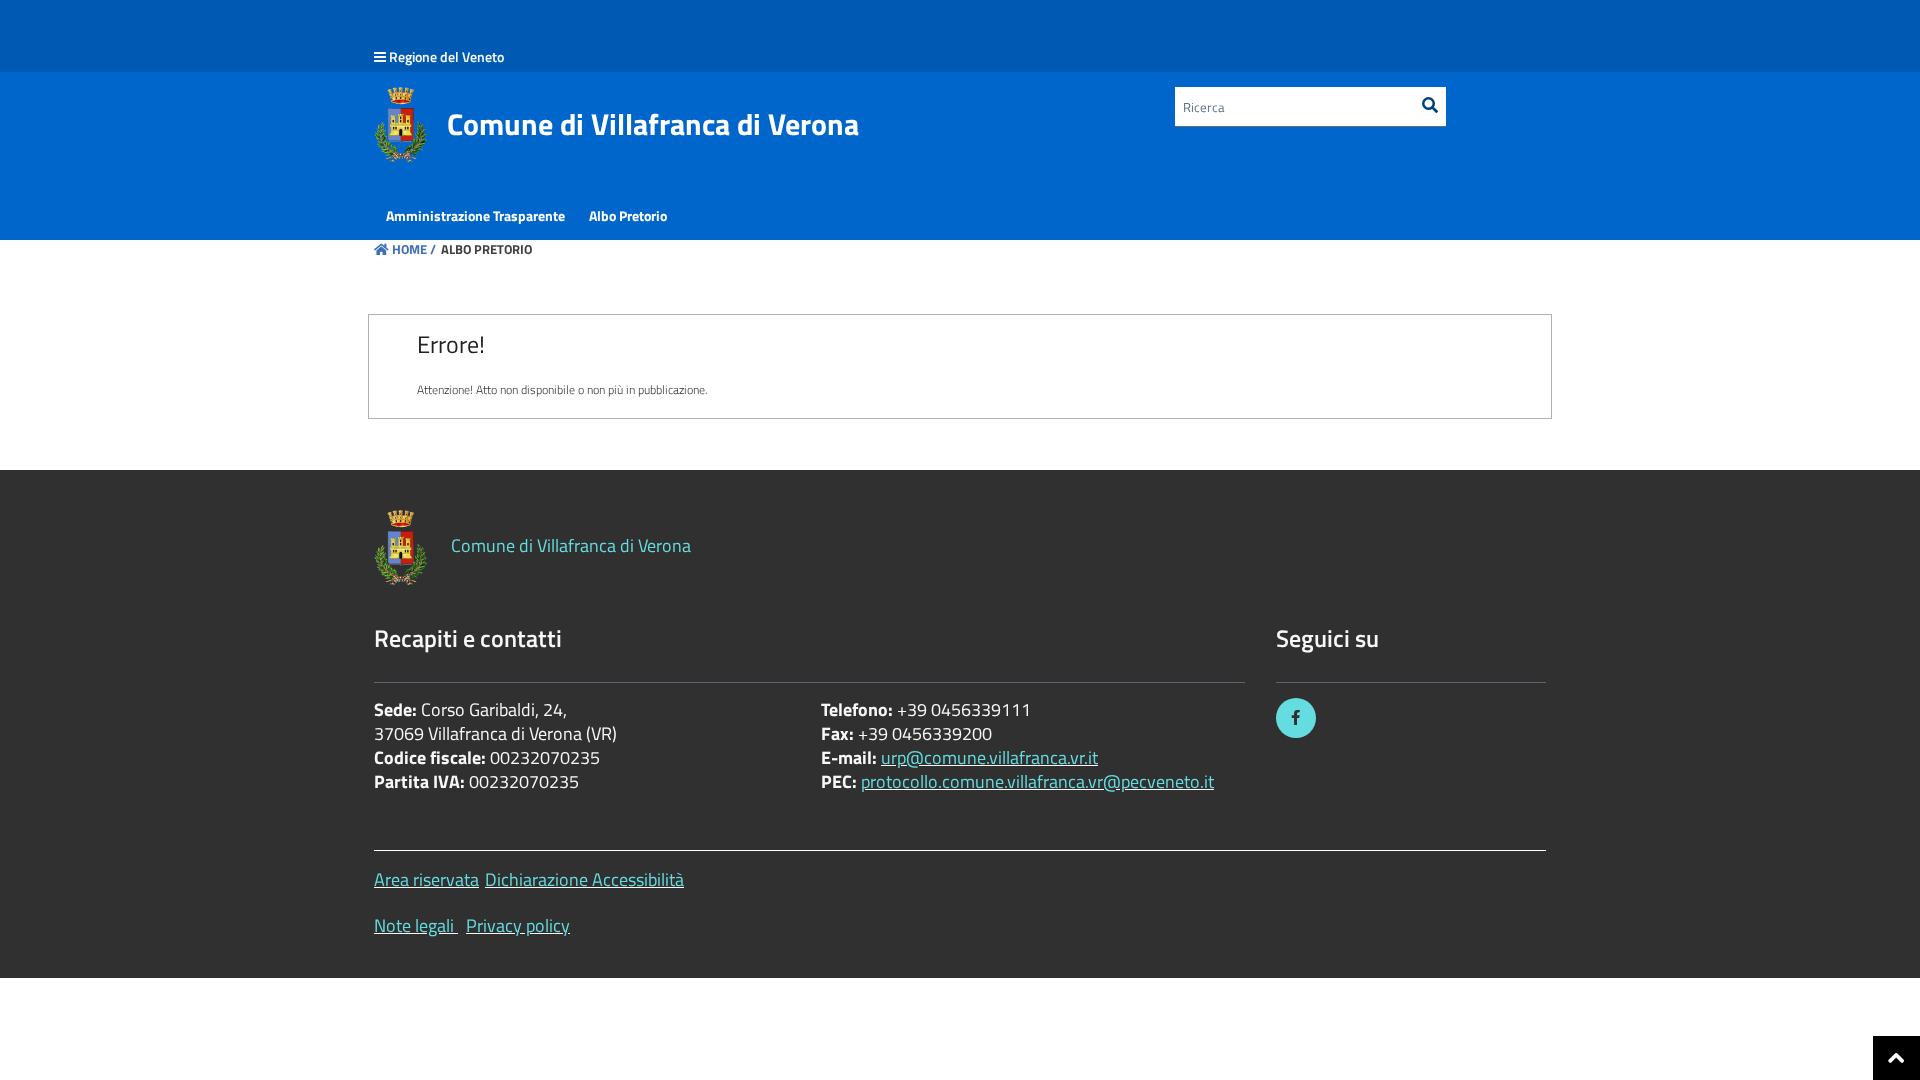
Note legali (414, 925)
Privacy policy (518, 925)
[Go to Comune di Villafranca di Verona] (400, 124)
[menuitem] (475, 216)
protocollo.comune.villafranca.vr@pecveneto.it (1037, 781)
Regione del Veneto (446, 56)
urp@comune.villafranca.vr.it (989, 757)
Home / (414, 249)
